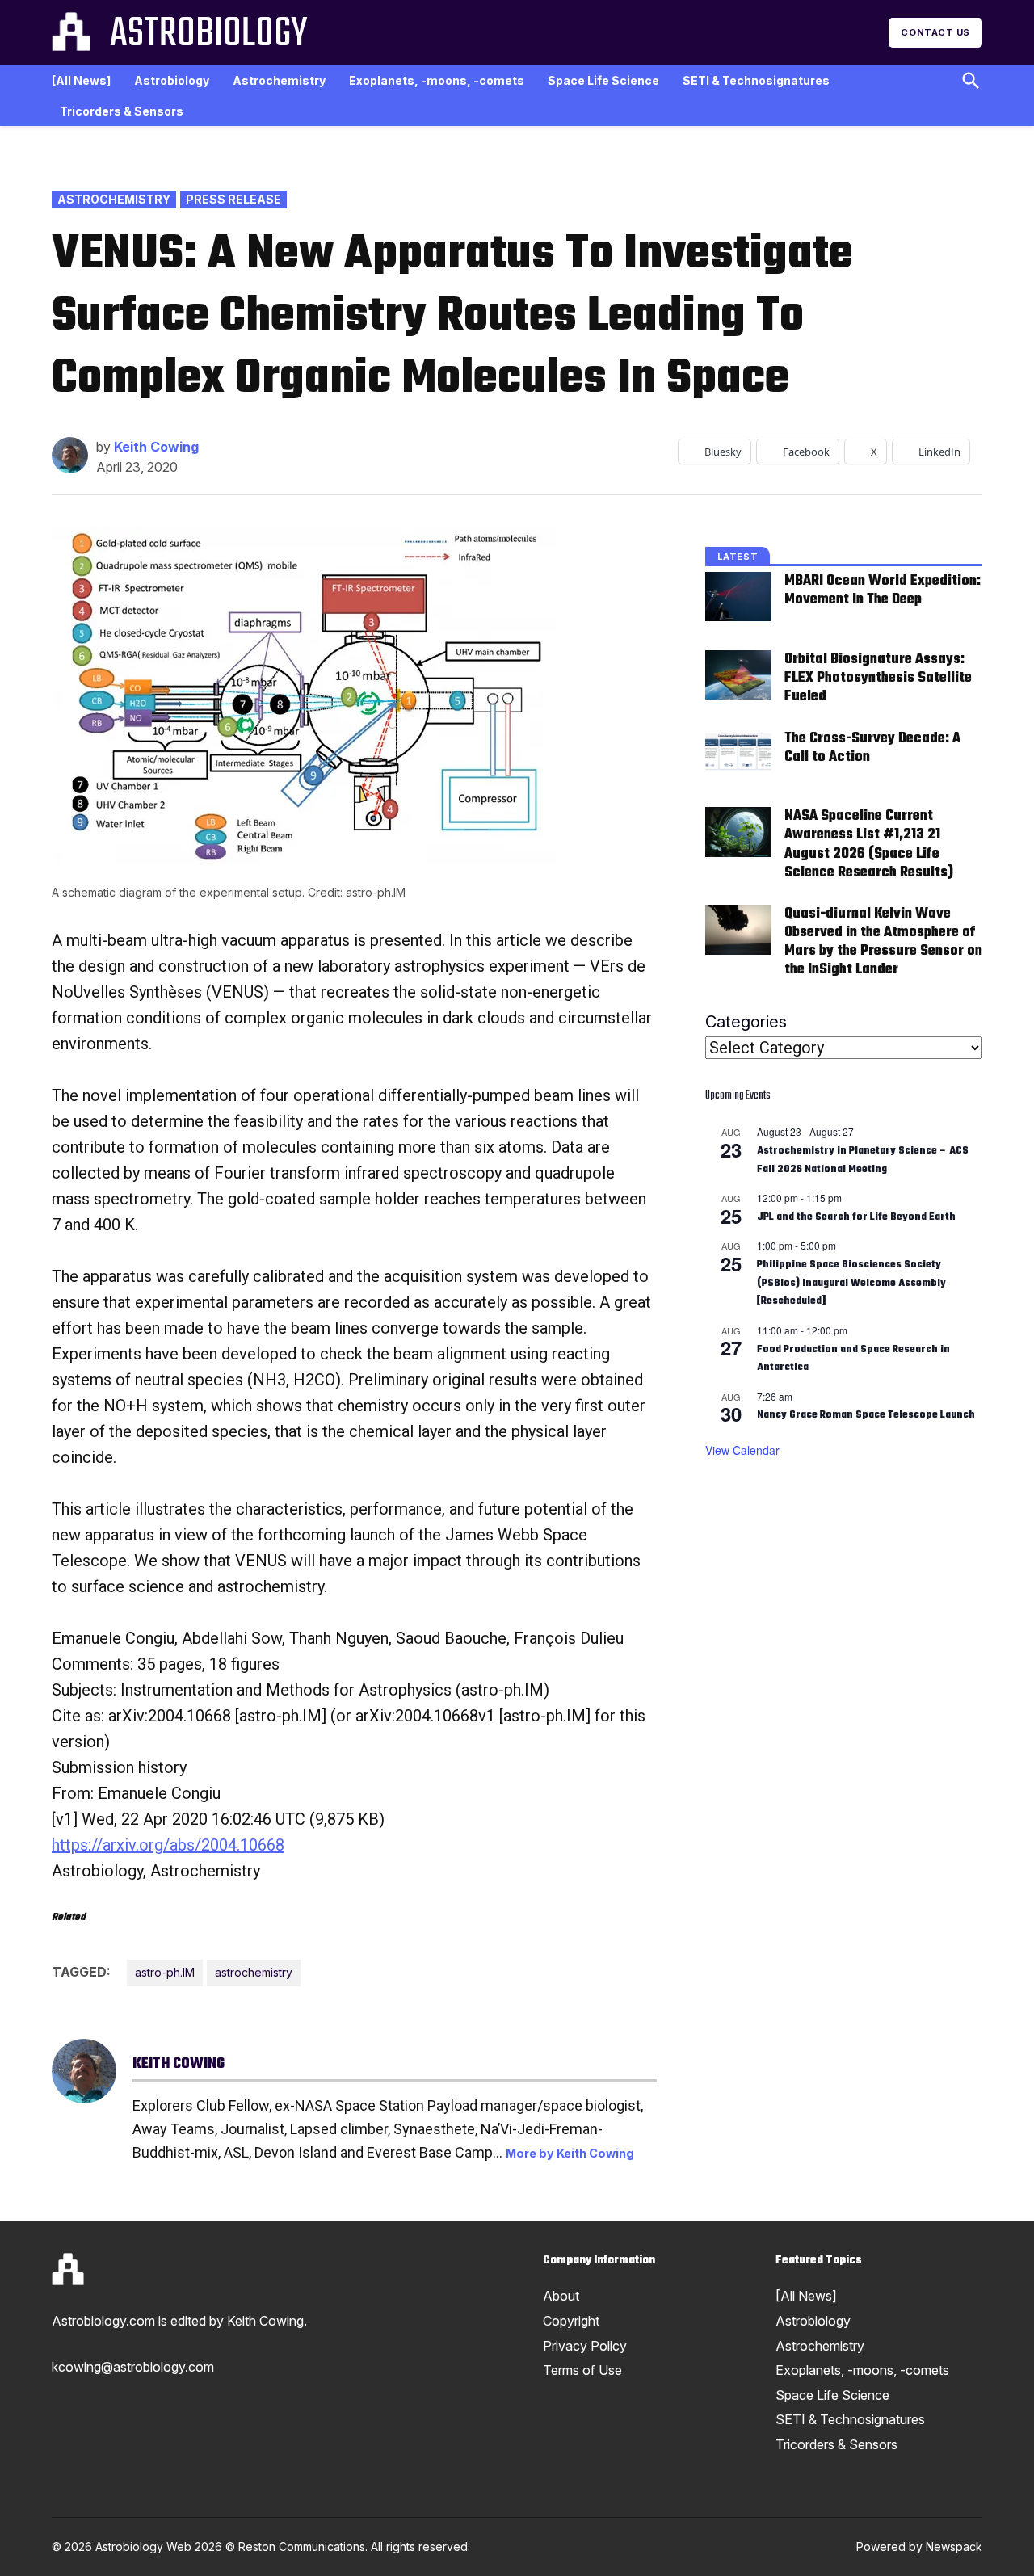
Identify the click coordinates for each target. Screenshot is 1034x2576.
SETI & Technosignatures (756, 80)
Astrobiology (208, 35)
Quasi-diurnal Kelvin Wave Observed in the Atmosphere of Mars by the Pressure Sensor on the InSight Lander (883, 942)
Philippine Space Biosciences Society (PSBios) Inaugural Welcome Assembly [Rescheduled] (851, 1283)
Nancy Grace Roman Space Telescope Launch (866, 1415)
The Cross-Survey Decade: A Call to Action (872, 748)
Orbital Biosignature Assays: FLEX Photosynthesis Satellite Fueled (878, 678)
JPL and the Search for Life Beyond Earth (856, 1217)
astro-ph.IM (165, 1972)
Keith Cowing (156, 447)
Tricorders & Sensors (122, 111)
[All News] (81, 80)
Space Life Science (603, 80)
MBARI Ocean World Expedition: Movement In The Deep (883, 590)
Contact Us (935, 32)
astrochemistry (254, 1972)
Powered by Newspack (919, 2547)
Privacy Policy (585, 2346)
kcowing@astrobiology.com (133, 2367)
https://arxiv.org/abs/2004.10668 (168, 1845)
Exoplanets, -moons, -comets (437, 80)
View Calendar (742, 1450)
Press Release (233, 199)
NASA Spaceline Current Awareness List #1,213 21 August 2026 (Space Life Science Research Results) (869, 844)
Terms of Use (582, 2370)
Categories (746, 1022)
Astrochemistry (279, 80)
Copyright (571, 2321)
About (561, 2296)
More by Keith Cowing (570, 2153)
